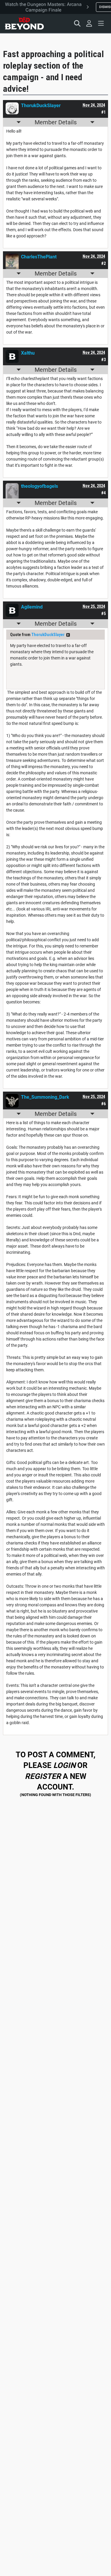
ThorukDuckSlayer (48, 635)
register (43, 1776)
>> (68, 635)
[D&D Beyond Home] (24, 23)
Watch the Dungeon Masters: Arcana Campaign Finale (43, 7)
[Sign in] (89, 23)
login (64, 1765)
